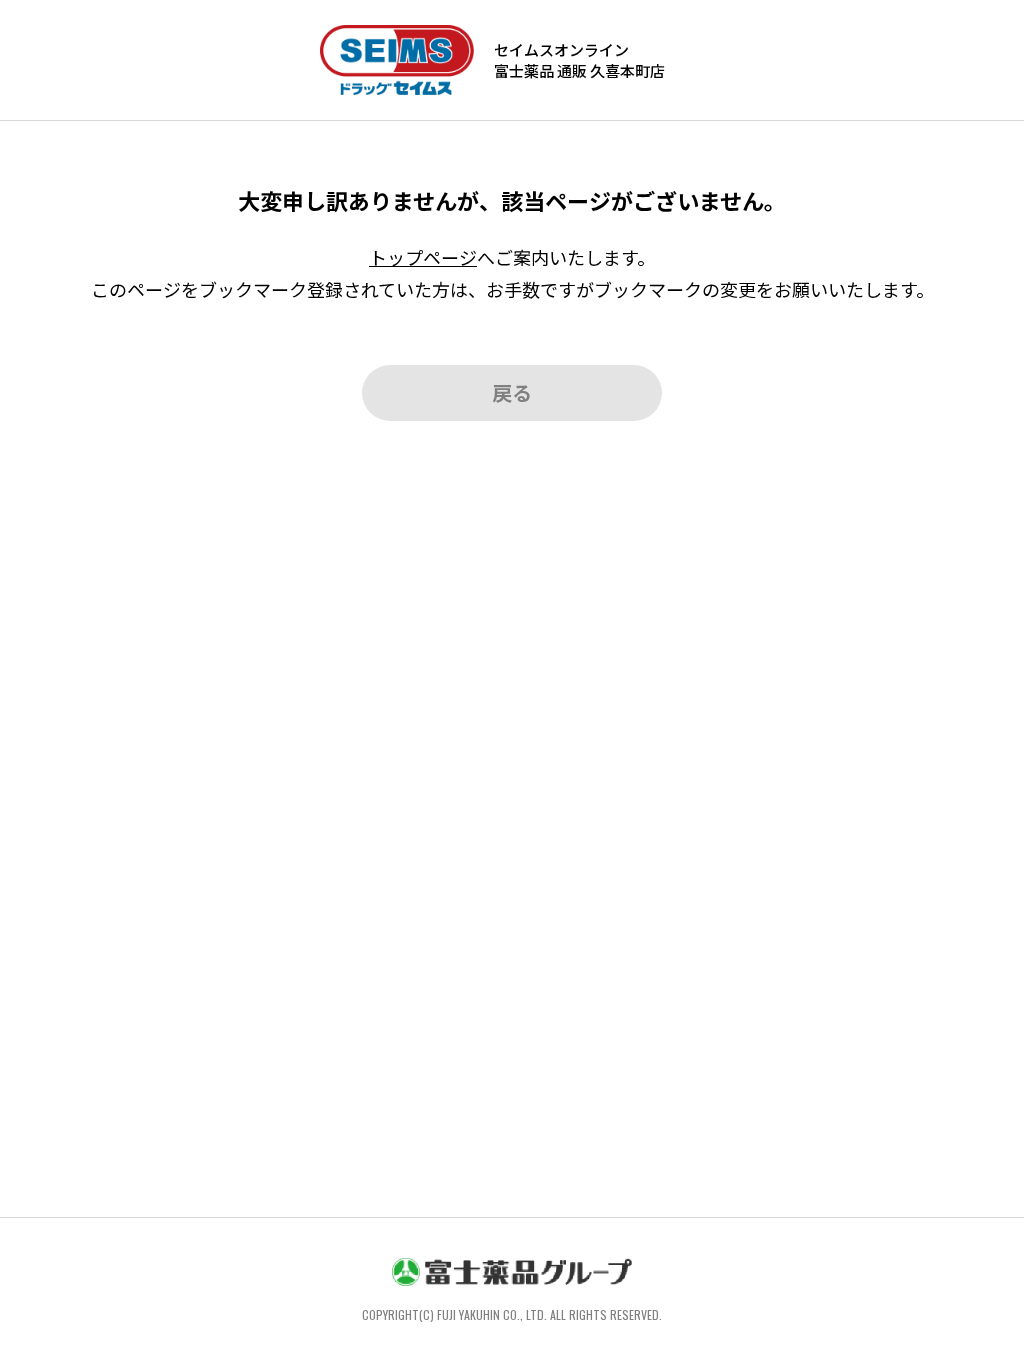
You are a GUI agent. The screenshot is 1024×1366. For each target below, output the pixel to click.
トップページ (423, 257)
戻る (512, 392)
